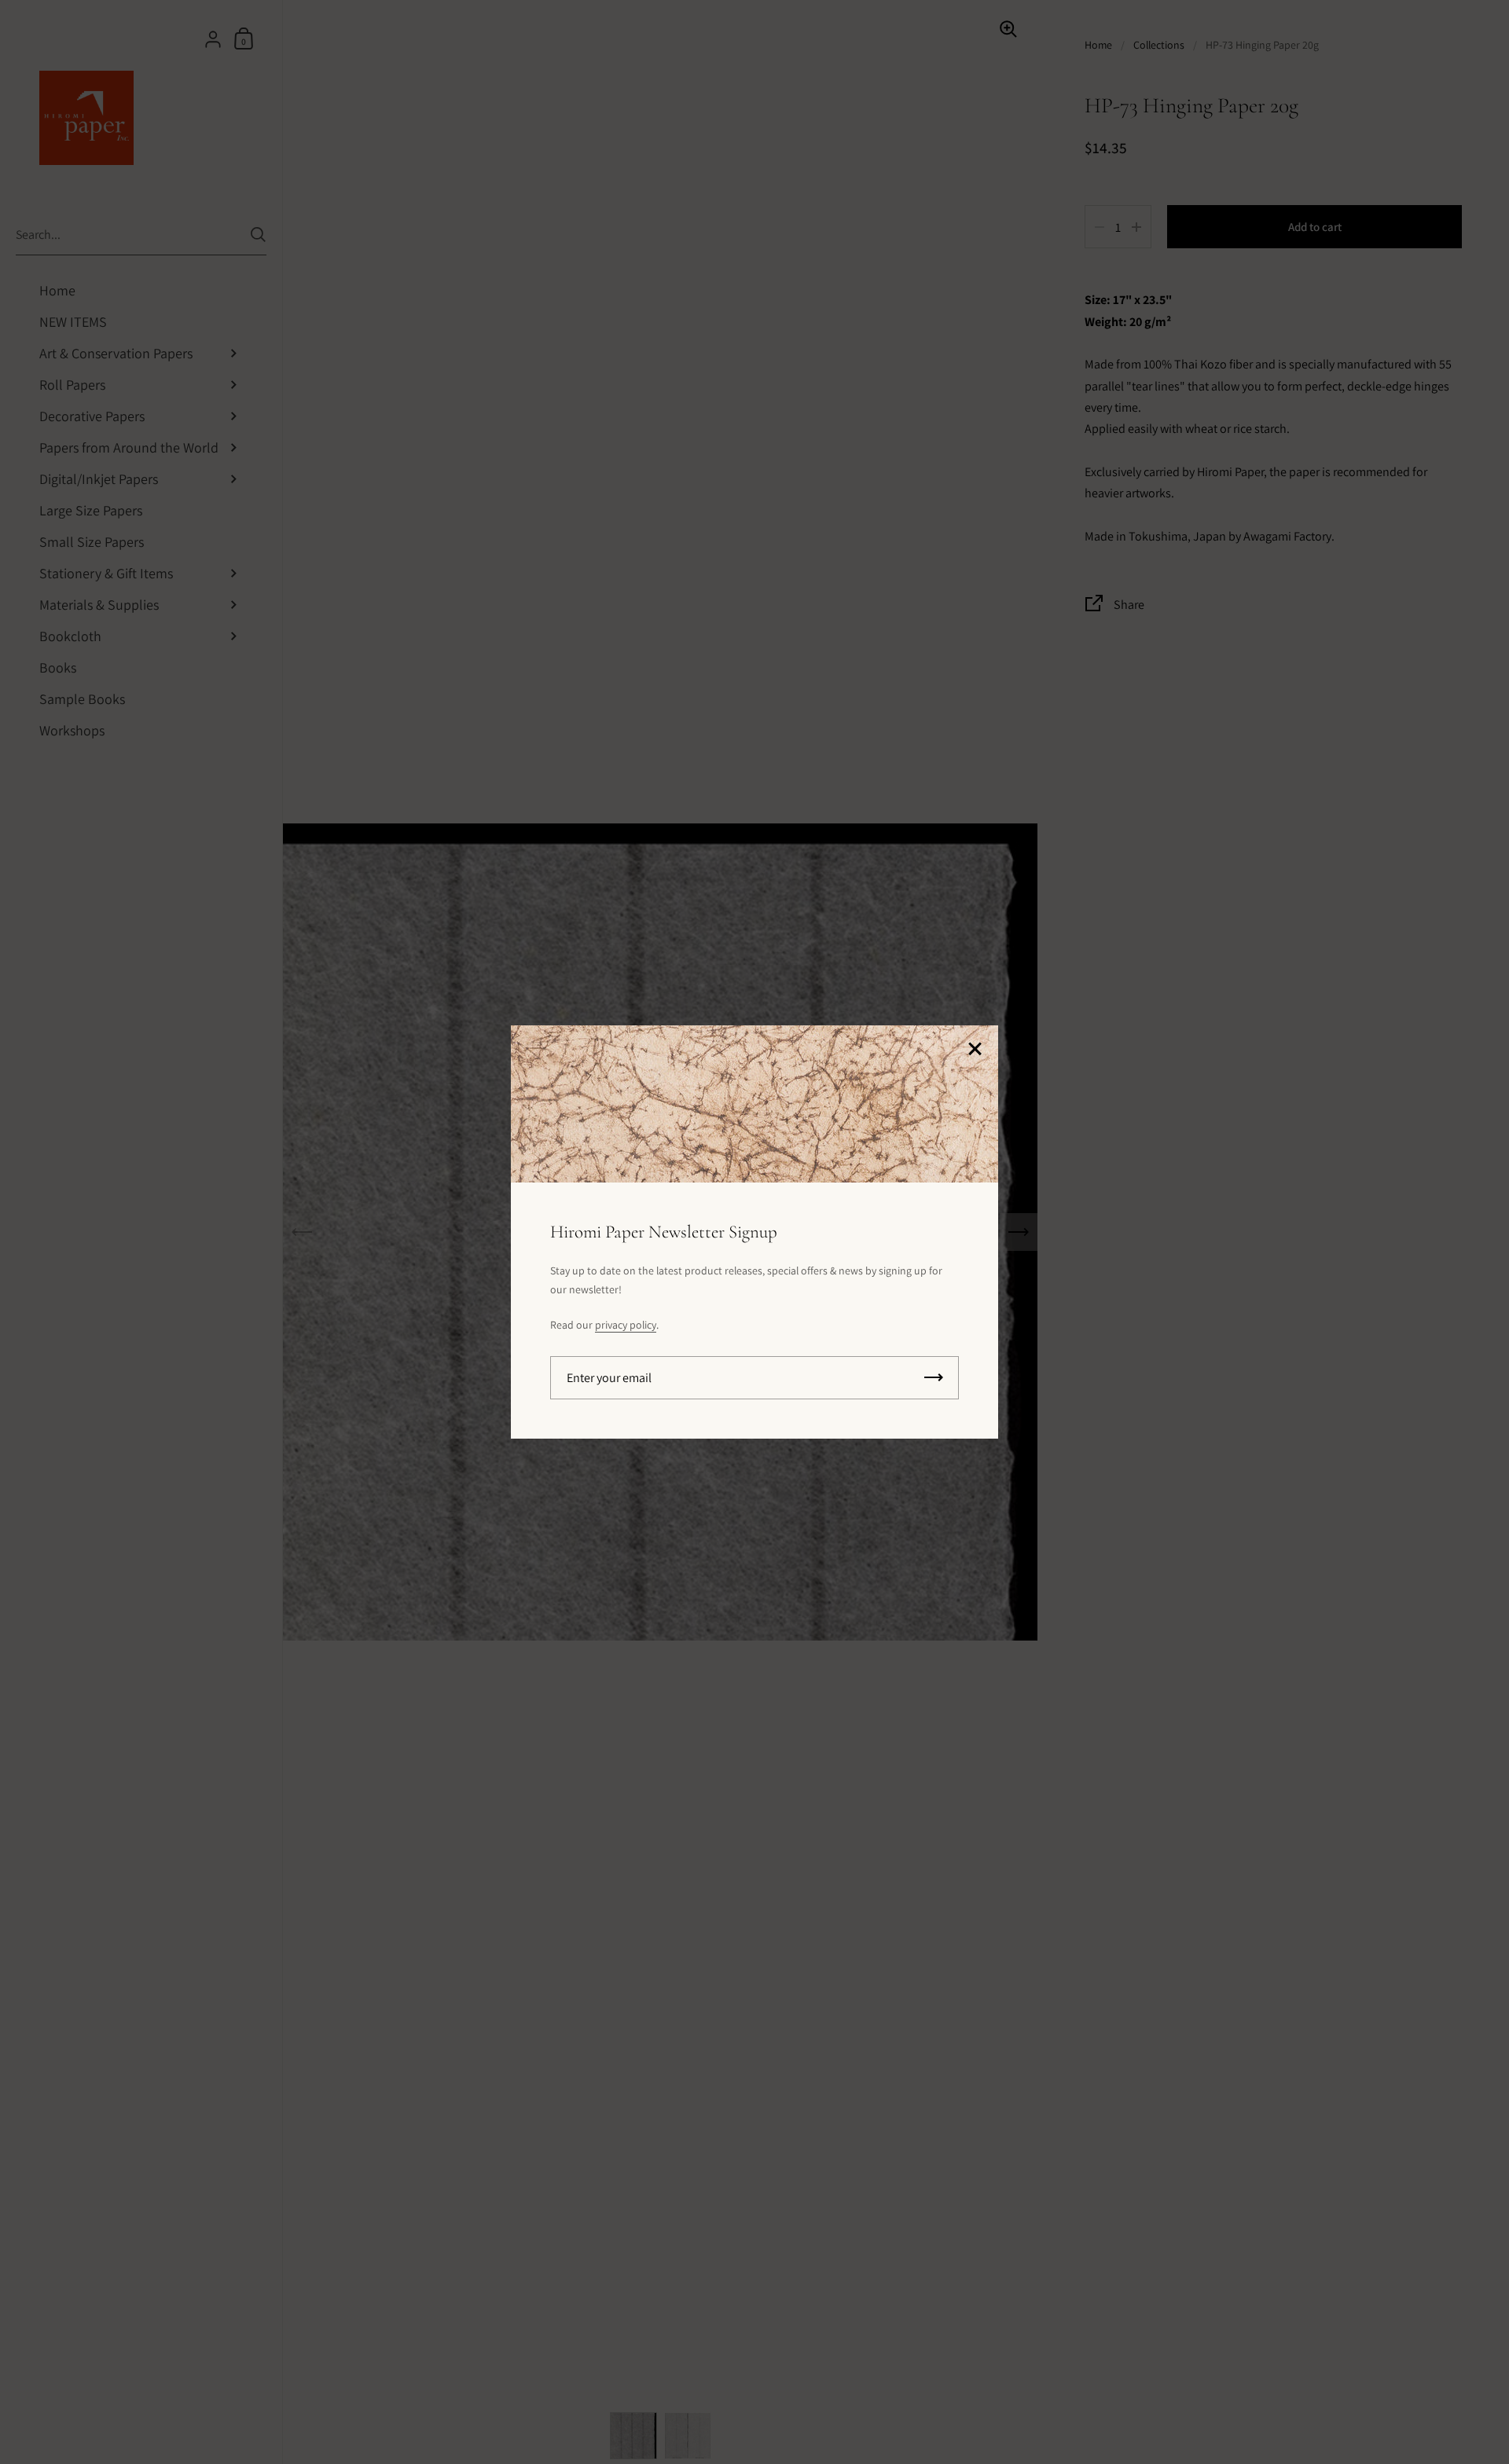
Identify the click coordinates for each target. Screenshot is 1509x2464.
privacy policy (626, 1325)
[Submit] (934, 1378)
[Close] (975, 1050)
